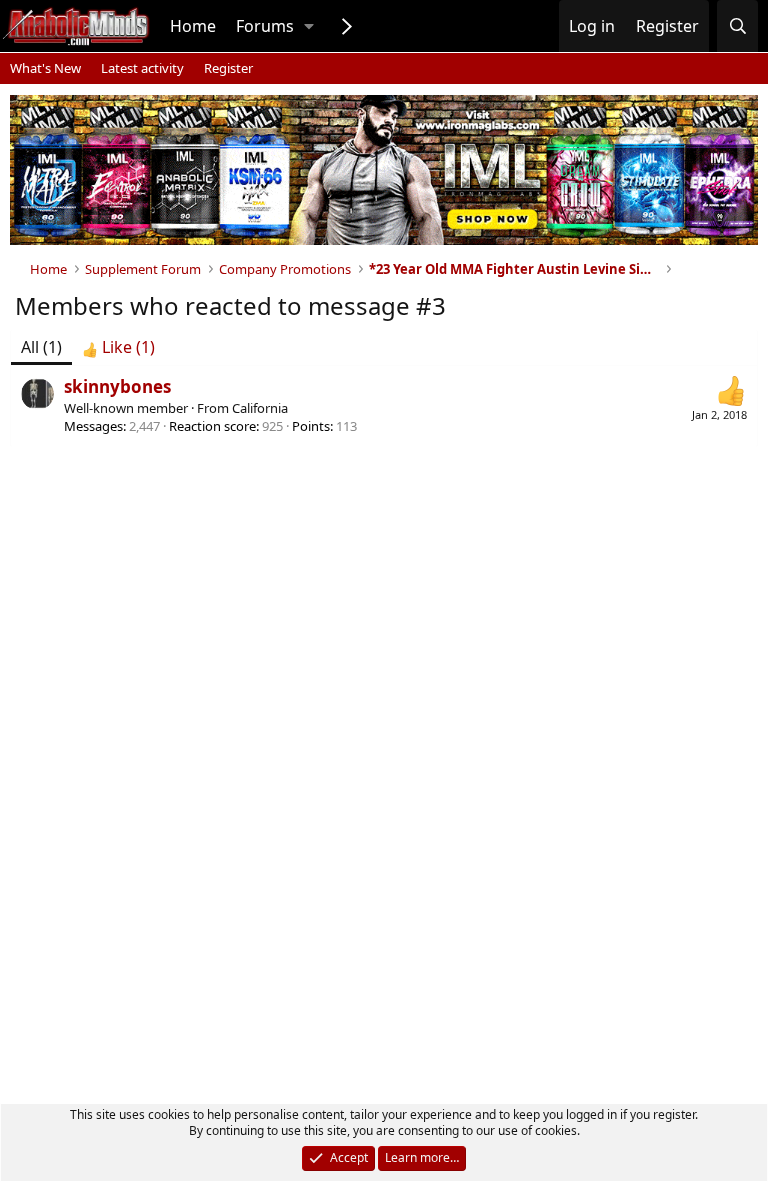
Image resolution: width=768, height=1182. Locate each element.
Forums (265, 26)
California (260, 408)
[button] (309, 26)
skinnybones (117, 386)
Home (193, 26)
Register (228, 68)
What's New (45, 68)
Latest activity (142, 68)
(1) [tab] (41, 347)
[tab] (118, 347)
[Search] (737, 26)
